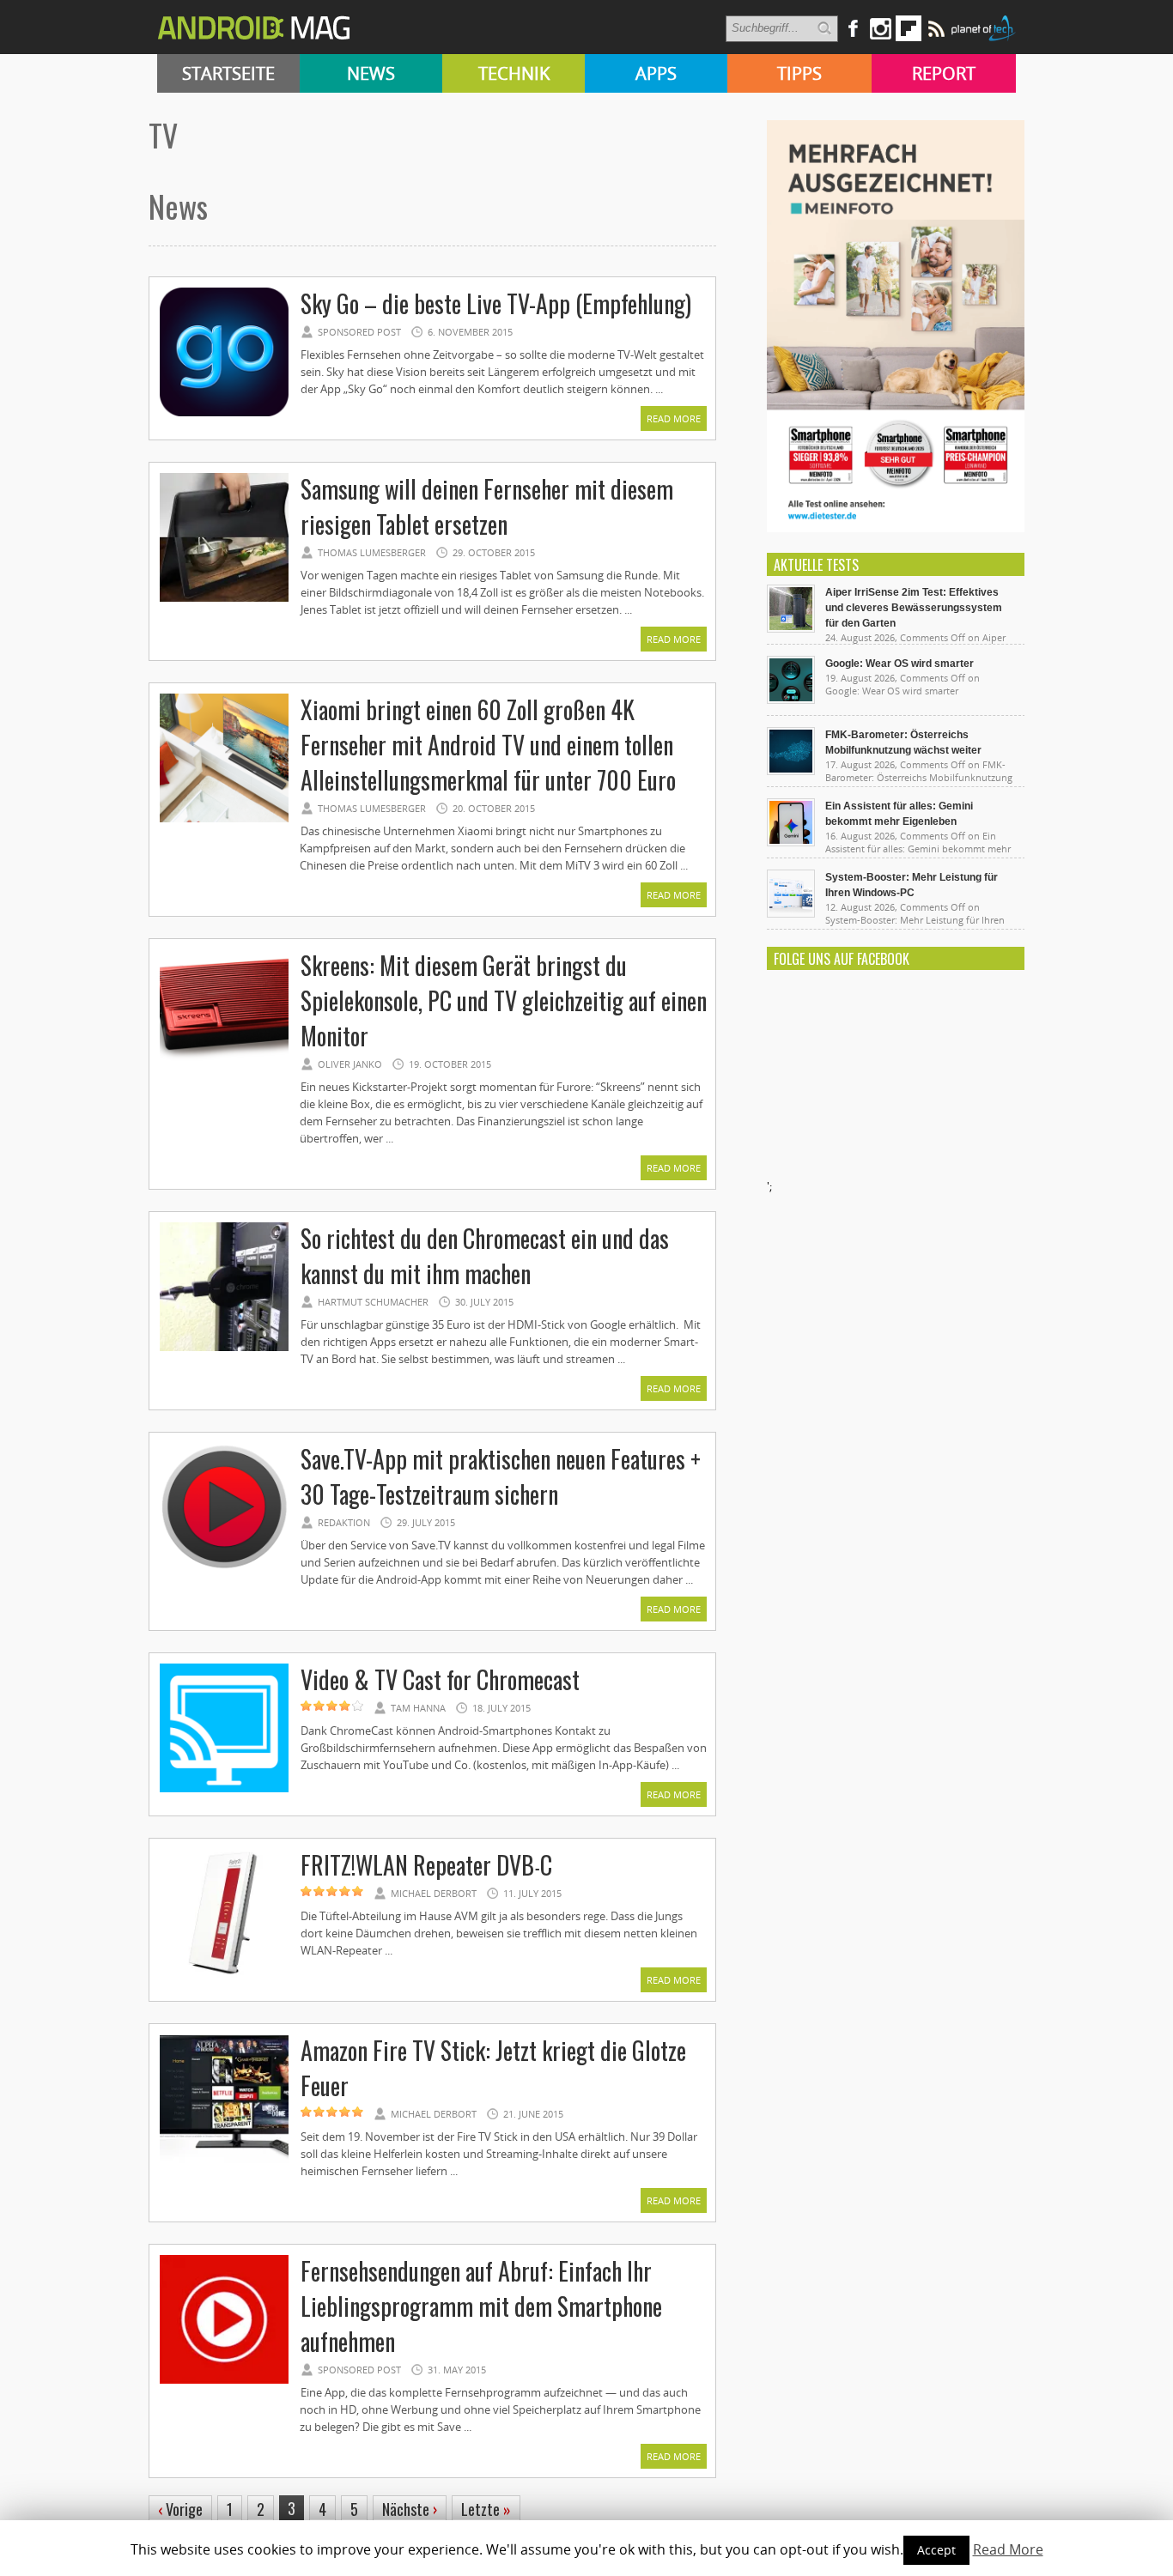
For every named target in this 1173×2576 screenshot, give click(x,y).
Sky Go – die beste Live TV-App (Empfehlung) (496, 303)
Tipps (799, 73)
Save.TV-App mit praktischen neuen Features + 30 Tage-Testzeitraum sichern (501, 1476)
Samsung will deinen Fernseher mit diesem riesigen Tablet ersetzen (487, 506)
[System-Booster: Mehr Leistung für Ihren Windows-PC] (791, 913)
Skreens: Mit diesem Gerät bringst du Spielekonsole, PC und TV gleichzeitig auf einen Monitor (504, 1000)
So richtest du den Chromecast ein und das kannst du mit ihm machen (485, 1256)
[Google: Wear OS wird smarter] (791, 700)
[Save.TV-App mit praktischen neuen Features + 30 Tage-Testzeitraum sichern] (224, 1569)
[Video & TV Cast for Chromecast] (224, 1790)
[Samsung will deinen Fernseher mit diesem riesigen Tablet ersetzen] (224, 599)
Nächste (410, 2509)
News (371, 73)
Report (944, 73)
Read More (674, 418)
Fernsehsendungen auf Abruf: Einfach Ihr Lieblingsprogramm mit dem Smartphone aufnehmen (481, 2306)
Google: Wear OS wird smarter (900, 664)
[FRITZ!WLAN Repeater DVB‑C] (224, 1975)
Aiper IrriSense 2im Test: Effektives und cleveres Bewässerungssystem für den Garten (914, 608)
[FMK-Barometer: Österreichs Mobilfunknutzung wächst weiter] (791, 771)
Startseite (228, 73)
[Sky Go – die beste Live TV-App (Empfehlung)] (224, 414)
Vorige (180, 2509)
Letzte (486, 2509)
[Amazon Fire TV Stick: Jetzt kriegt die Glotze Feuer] (224, 2161)
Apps (656, 73)
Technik (514, 73)
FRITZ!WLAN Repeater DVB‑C (426, 1865)
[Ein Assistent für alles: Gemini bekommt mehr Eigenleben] (791, 842)
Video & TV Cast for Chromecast (440, 1679)
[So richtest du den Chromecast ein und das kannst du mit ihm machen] (224, 1349)
